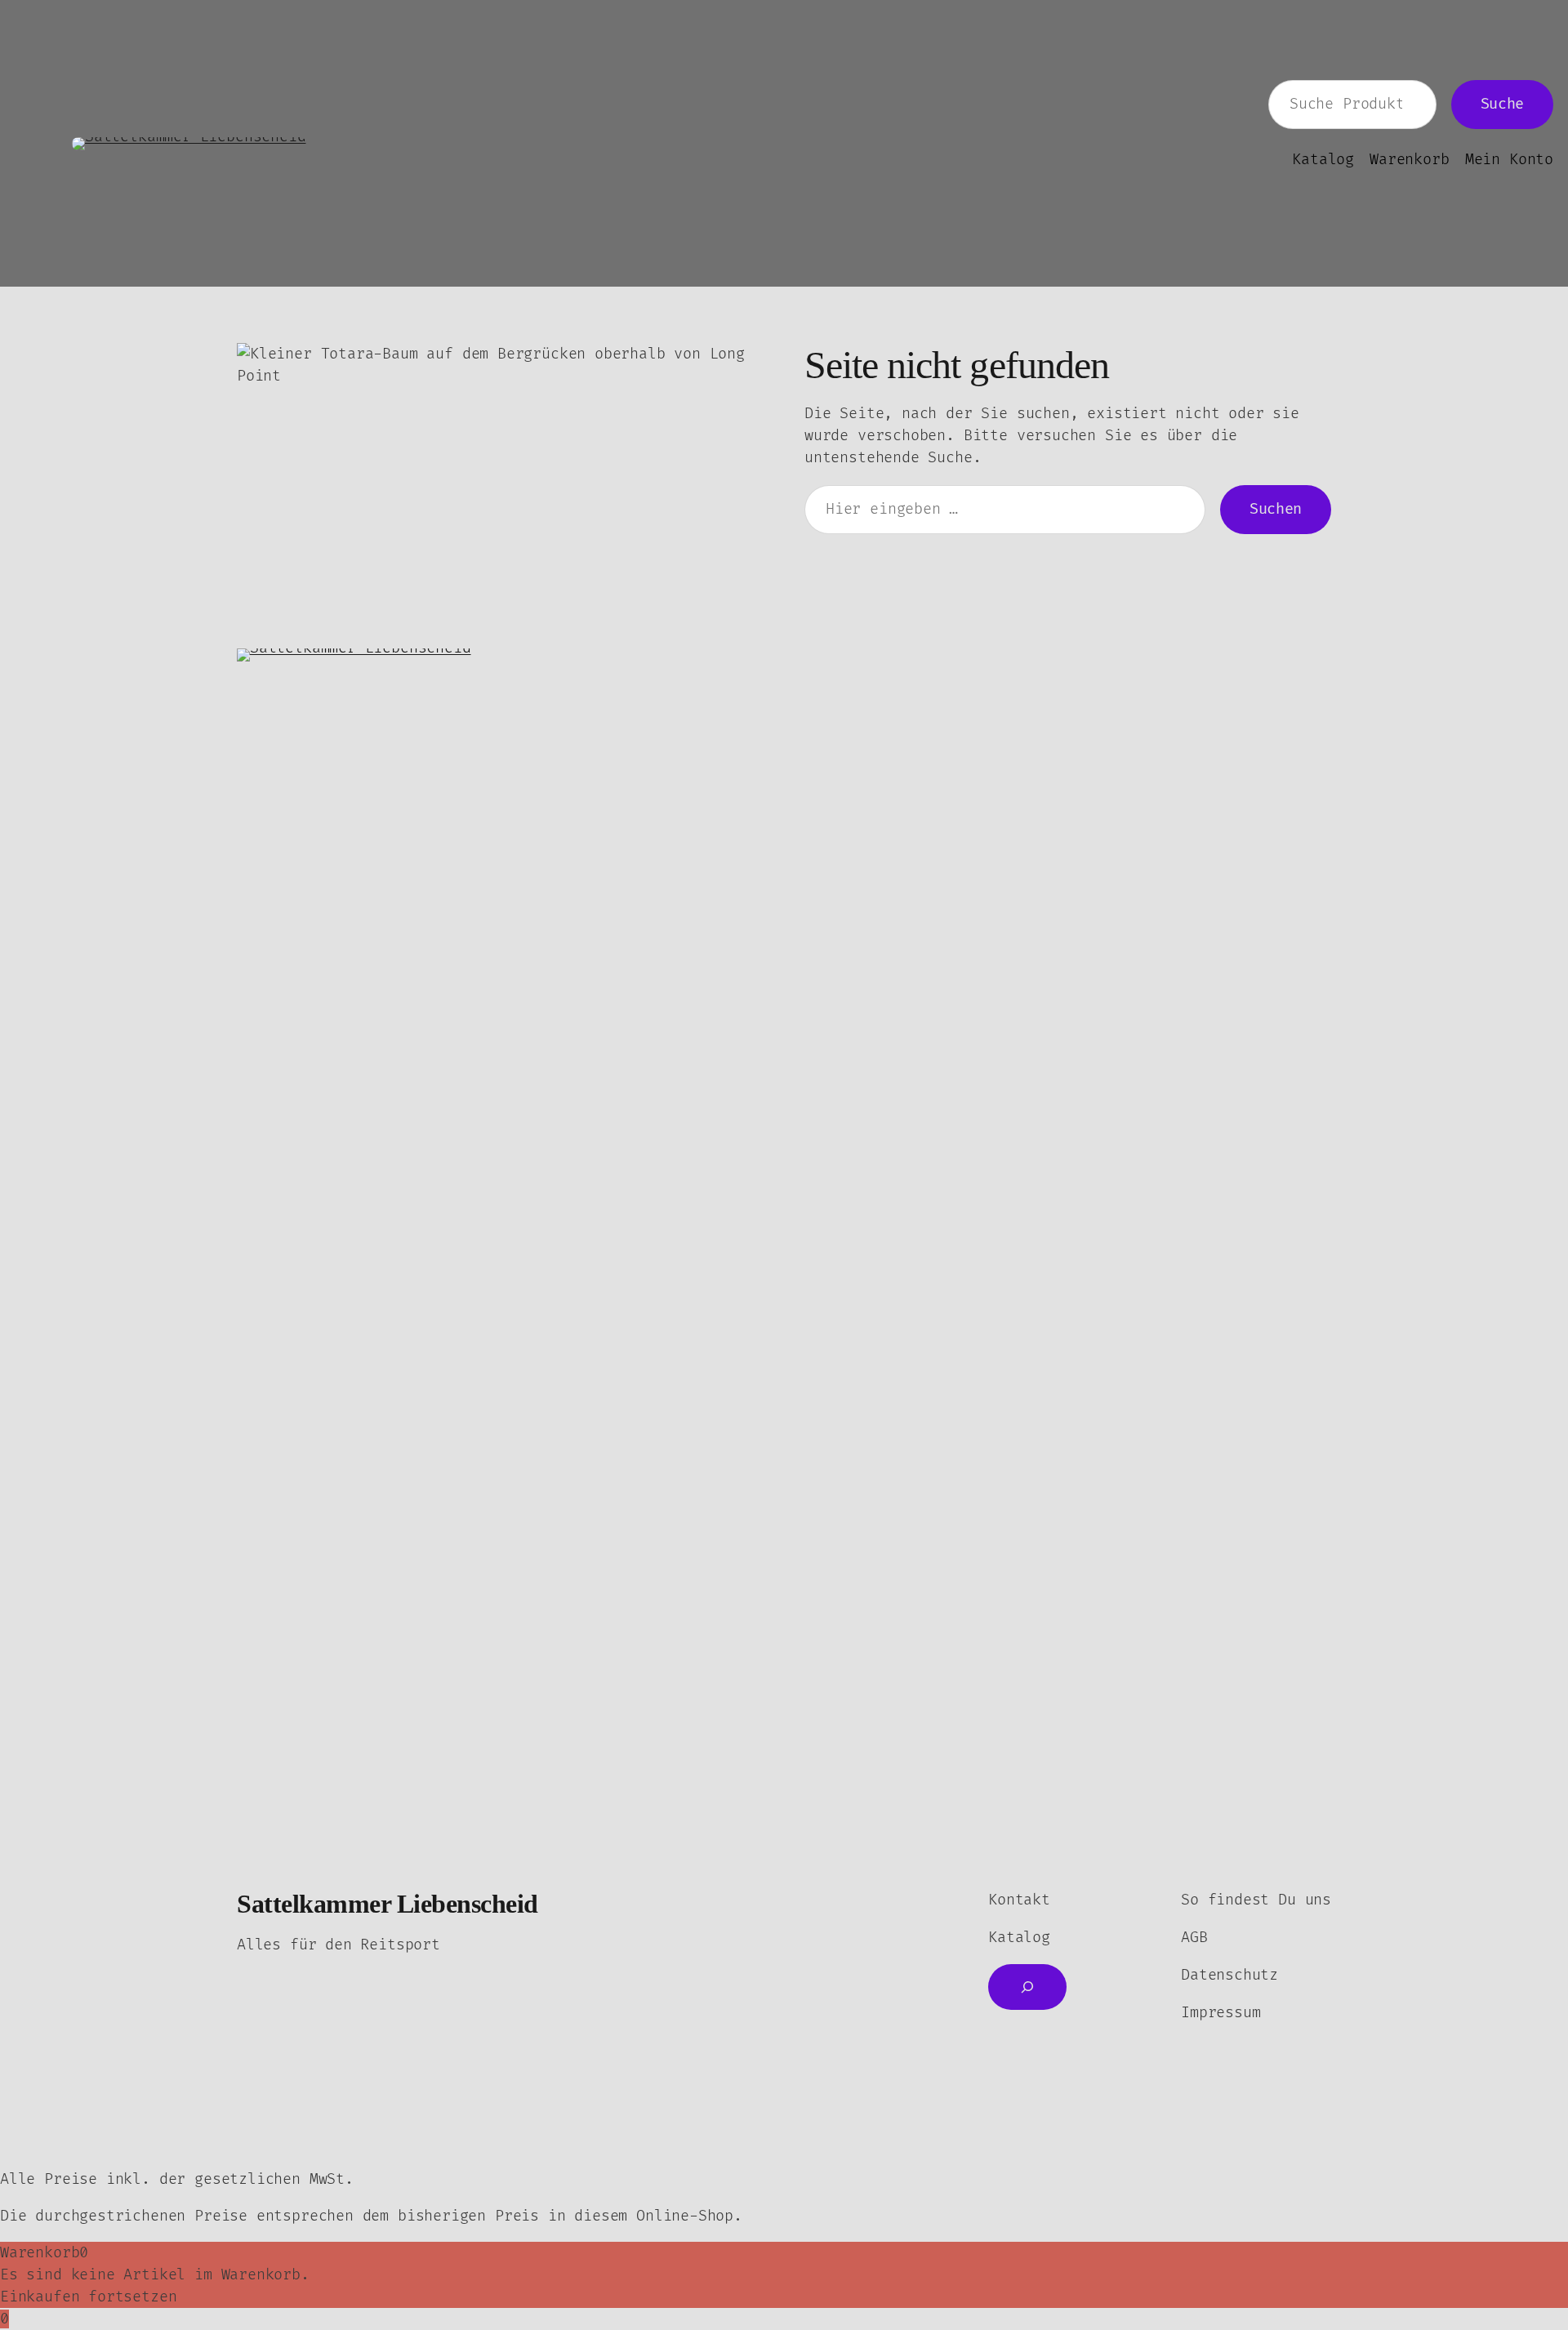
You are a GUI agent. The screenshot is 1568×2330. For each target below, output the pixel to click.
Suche (1502, 104)
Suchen (1276, 509)
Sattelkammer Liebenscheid (388, 1904)
